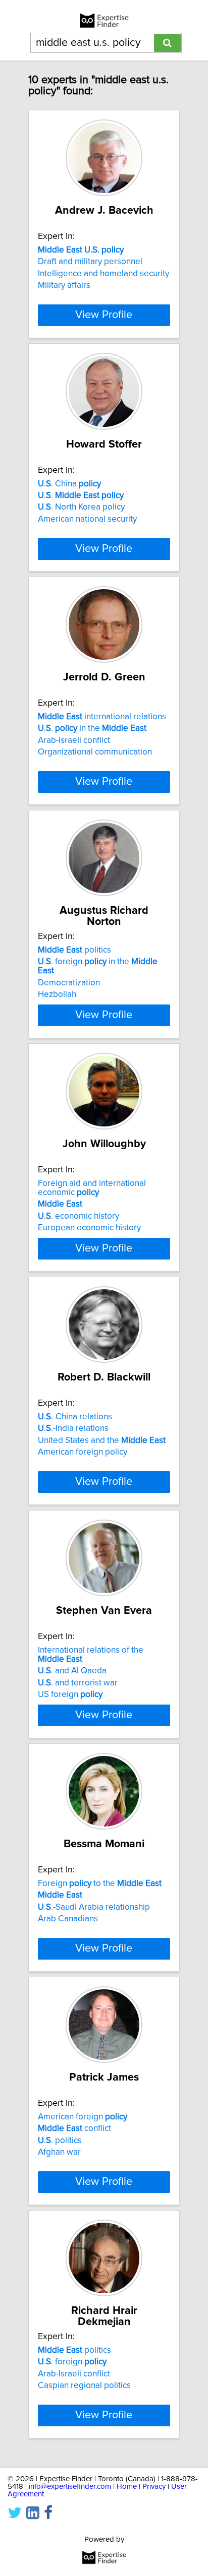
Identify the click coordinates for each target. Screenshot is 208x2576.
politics (74, 950)
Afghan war (59, 2152)
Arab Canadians (68, 1919)
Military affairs (64, 285)
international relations (102, 717)
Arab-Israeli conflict (74, 740)
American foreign (83, 2117)
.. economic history (79, 1216)
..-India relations (73, 1428)
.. (81, 495)
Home (127, 2487)
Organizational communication (95, 752)
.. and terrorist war (78, 1683)
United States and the (102, 1440)
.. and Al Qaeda (72, 1671)
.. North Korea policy (81, 507)
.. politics (60, 2141)
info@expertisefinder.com (70, 2487)
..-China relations (75, 1417)
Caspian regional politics (84, 2385)
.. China (69, 484)
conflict (74, 2128)
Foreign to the (100, 1883)
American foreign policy (83, 1452)
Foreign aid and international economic (92, 1188)
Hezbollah (57, 994)
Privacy (154, 2487)
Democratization (69, 983)
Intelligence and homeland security (103, 274)
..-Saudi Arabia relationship (94, 1907)
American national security (87, 519)
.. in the (92, 728)
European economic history (89, 1228)
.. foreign (72, 2362)
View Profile (104, 315)
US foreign (70, 1694)
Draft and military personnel (90, 262)
